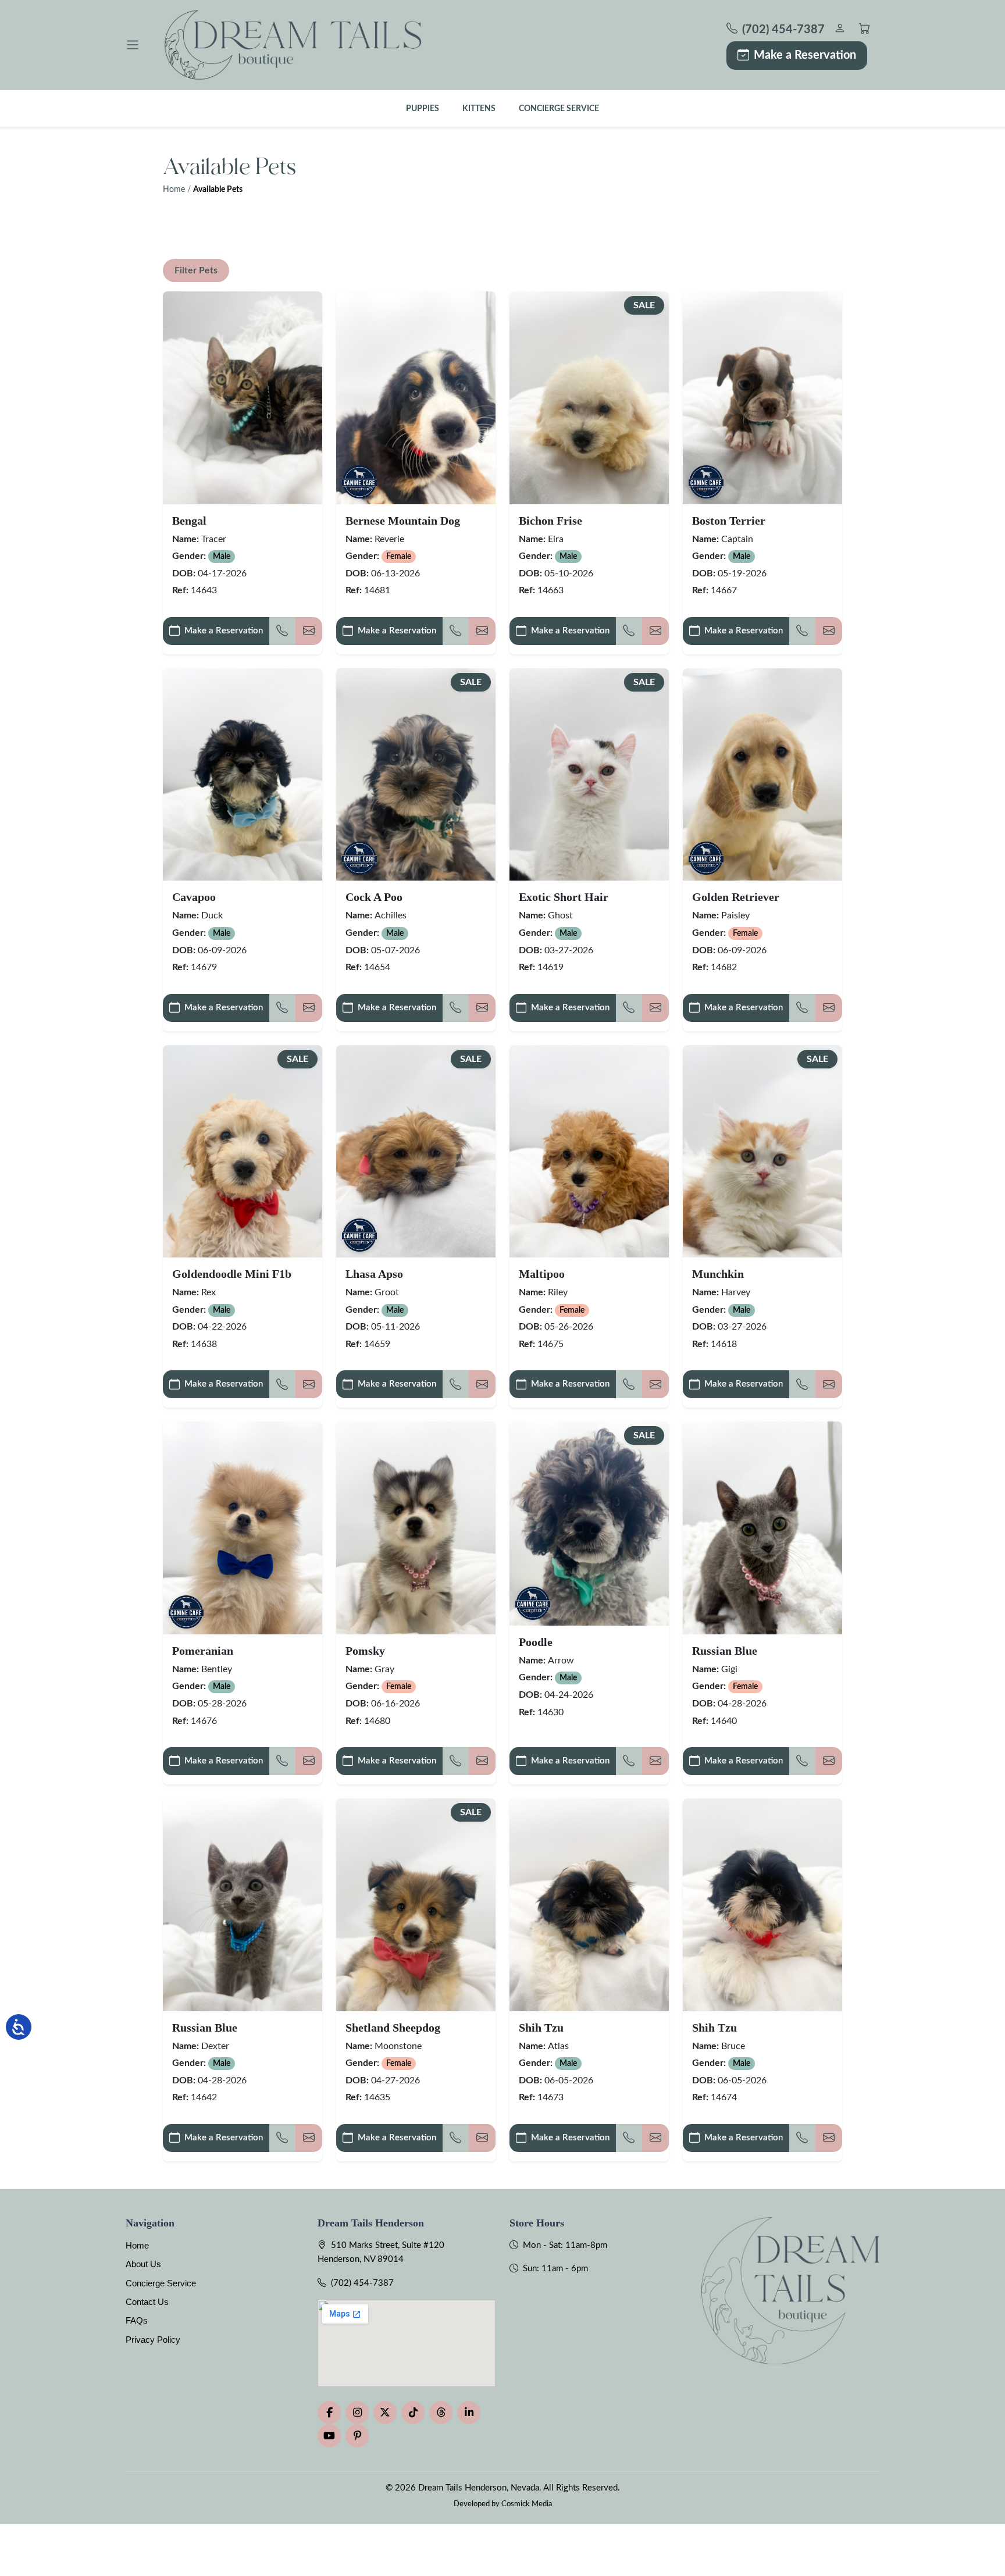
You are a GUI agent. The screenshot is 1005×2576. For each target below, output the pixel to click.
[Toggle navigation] (133, 45)
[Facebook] (329, 2413)
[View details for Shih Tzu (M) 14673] (589, 1905)
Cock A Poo (374, 897)
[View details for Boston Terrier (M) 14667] (762, 398)
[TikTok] (413, 2413)
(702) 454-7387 (362, 2283)
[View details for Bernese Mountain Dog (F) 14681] (416, 398)
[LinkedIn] (469, 2413)
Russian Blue (725, 1651)
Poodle (536, 1642)
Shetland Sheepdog (393, 2028)
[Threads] (441, 2413)
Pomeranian (203, 1651)
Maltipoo (542, 1274)
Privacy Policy (153, 2340)
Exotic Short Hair (564, 897)
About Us (143, 2264)
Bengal (189, 521)
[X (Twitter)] (385, 2413)
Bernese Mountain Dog (403, 521)
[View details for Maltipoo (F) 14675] (589, 1151)
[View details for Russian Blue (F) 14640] (762, 1528)
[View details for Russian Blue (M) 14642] (243, 1905)
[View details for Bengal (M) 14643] (243, 398)
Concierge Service (559, 108)
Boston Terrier (729, 521)
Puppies (423, 108)
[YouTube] (329, 2436)
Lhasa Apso (374, 1274)
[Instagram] (357, 2413)
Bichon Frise (550, 521)
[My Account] (840, 30)
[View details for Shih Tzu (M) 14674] (762, 1905)
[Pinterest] (357, 2436)
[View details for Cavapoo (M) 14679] (243, 774)
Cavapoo (194, 897)
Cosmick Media (527, 2504)
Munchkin (718, 1274)
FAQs (137, 2320)
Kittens (479, 108)
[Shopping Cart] (865, 30)
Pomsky (365, 1651)
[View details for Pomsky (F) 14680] (416, 1528)
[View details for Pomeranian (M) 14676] (243, 1528)
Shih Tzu (541, 2028)
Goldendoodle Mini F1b (232, 1274)
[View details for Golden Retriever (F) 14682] (762, 774)
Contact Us (147, 2302)
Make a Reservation (805, 55)
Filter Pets (196, 270)
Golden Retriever (736, 897)
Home (174, 190)
